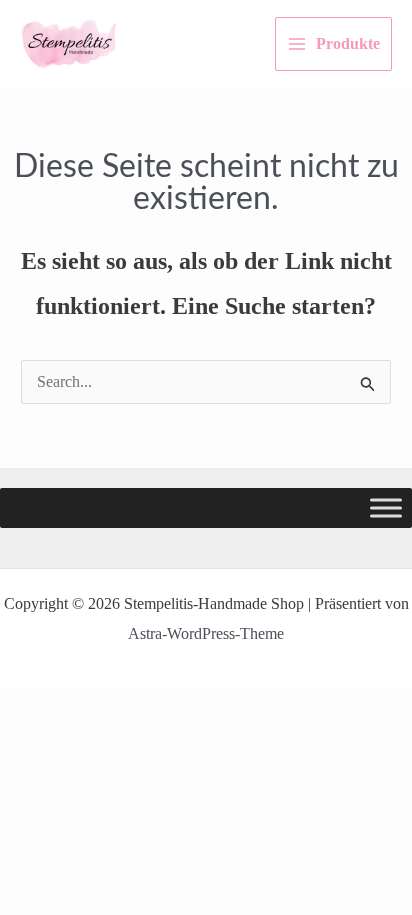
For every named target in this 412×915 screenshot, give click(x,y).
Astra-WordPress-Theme (206, 633)
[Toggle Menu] (386, 508)
